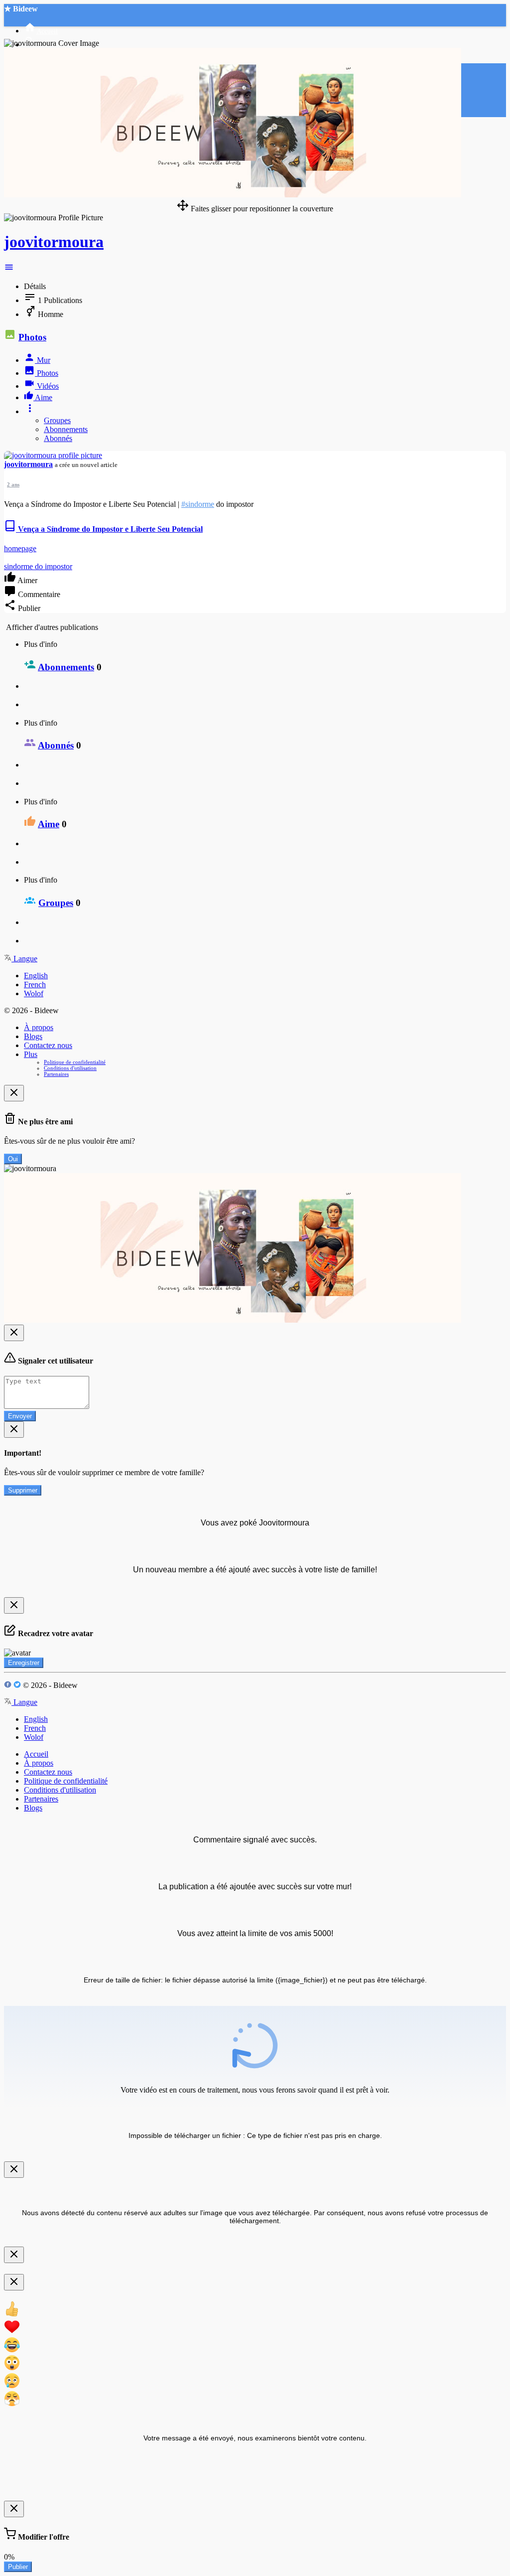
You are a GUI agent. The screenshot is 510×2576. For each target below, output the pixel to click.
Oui (13, 1159)
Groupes (57, 420)
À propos (39, 1027)
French (35, 985)
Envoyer (20, 1416)
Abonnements (66, 429)
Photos (32, 337)
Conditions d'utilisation (70, 1068)
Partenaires (56, 1074)
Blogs (33, 1036)
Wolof (34, 993)
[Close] (14, 1093)
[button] (9, 269)
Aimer (27, 580)
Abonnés (58, 438)
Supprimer (23, 1490)
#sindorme (198, 504)
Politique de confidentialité (75, 1062)
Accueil (36, 1754)
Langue (24, 959)
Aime (49, 824)
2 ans (13, 484)
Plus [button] (31, 1054)
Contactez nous (48, 1045)
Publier (18, 2567)
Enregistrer (24, 1663)
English (36, 976)
